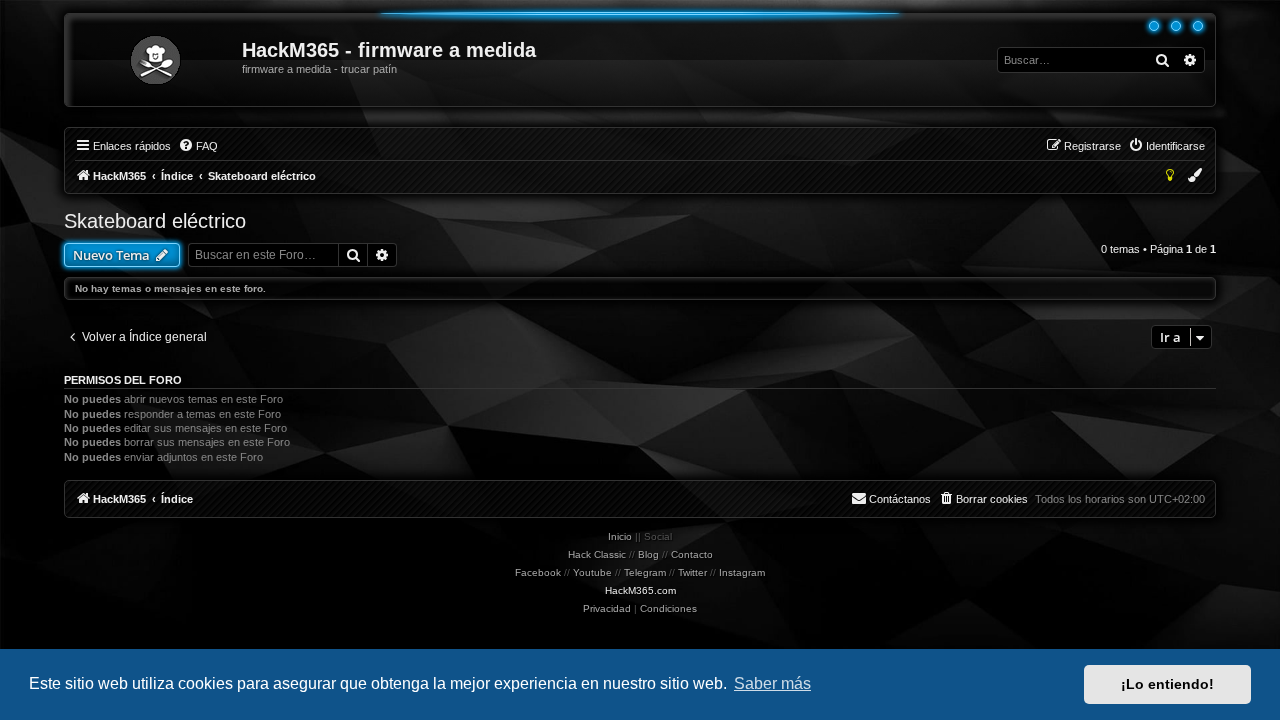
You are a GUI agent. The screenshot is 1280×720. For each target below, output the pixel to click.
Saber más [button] (772, 683)
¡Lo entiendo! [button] (1167, 684)
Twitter (692, 572)
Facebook (538, 572)
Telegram (645, 572)
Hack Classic (597, 554)
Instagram (742, 572)
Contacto (692, 554)
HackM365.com (640, 590)
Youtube (592, 572)
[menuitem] (198, 146)
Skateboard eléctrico (155, 221)
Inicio (620, 536)
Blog (648, 554)
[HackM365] (154, 60)
